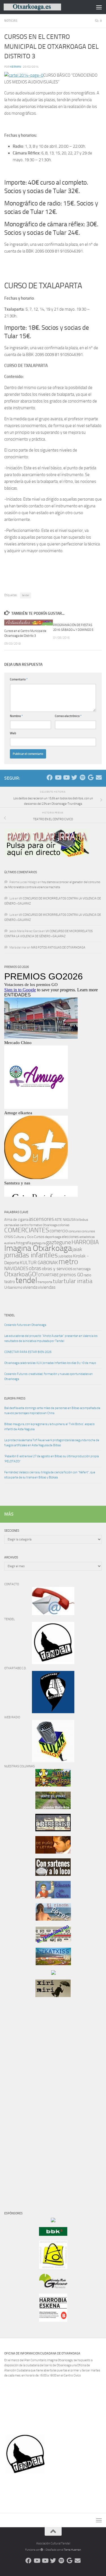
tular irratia (78, 1281)
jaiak (77, 1249)
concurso (75, 1231)
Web (13, 733)
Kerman (16, 67)
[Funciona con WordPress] (42, 2550)
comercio (59, 1231)
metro (68, 1262)
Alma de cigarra (16, 1220)
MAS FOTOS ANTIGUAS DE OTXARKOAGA (58, 948)
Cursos (39, 1237)
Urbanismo (13, 1287)
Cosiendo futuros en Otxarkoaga (25, 1325)
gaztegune (59, 1242)
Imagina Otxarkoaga (38, 1248)
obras (35, 1268)
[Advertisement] (21, 2098)
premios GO (71, 1275)
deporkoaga (53, 1237)
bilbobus (82, 1220)
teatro (10, 1282)
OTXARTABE (48, 1275)
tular (58, 1281)
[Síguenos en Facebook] (50, 778)
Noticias (11, 21)
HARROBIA (85, 1242)
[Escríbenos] (99, 778)
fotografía (24, 1243)
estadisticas (87, 1237)
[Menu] (99, 7)
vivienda (30, 1287)
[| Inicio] (42, 7)
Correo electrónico (68, 716)
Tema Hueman (72, 2550)
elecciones (70, 1237)
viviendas (47, 1287)
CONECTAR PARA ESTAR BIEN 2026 (28, 1352)
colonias (64, 1225)
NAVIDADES (16, 1268)
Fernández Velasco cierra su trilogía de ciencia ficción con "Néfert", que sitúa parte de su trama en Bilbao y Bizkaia (50, 1475)
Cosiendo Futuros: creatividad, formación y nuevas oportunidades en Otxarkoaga (48, 1377)
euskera (10, 1243)
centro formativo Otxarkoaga (39, 1225)
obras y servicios (57, 1269)
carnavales (12, 1225)
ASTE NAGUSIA (65, 1220)
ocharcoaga (82, 1269)
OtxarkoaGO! (21, 1274)
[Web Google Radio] (91, 778)
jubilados (65, 1256)
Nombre (16, 716)
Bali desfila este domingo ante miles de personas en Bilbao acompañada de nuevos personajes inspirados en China (52, 1411)
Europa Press (15, 1398)
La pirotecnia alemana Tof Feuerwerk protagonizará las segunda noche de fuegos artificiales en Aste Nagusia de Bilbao (52, 1443)
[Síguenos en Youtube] (58, 778)
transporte (45, 1282)
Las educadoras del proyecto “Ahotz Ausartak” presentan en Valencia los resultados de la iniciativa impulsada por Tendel (51, 1338)
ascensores (41, 1219)
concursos (88, 1231)
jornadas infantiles (31, 1255)
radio (87, 1275)
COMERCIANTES (27, 1230)
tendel (26, 595)
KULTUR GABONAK (39, 1262)
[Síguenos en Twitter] (74, 778)
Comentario (19, 679)
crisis (9, 1237)
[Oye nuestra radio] (82, 778)
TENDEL (9, 1315)
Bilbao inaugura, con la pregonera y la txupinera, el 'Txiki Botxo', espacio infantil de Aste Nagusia (49, 1427)
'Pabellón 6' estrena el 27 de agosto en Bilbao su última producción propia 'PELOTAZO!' (51, 1459)
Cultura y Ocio (23, 1237)
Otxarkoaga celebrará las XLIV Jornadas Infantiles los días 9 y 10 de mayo (50, 1363)
